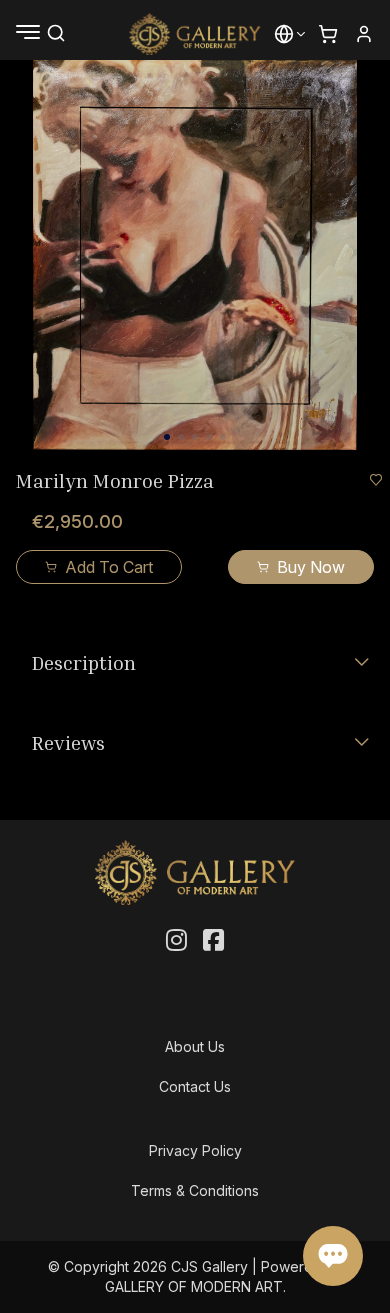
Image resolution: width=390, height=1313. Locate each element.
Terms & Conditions (195, 1190)
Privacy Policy (195, 1150)
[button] (284, 34)
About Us (195, 1046)
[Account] (364, 34)
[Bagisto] (195, 34)
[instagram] (176, 941)
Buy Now (311, 567)
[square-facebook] (213, 941)
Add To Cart (109, 567)
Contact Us (195, 1086)
